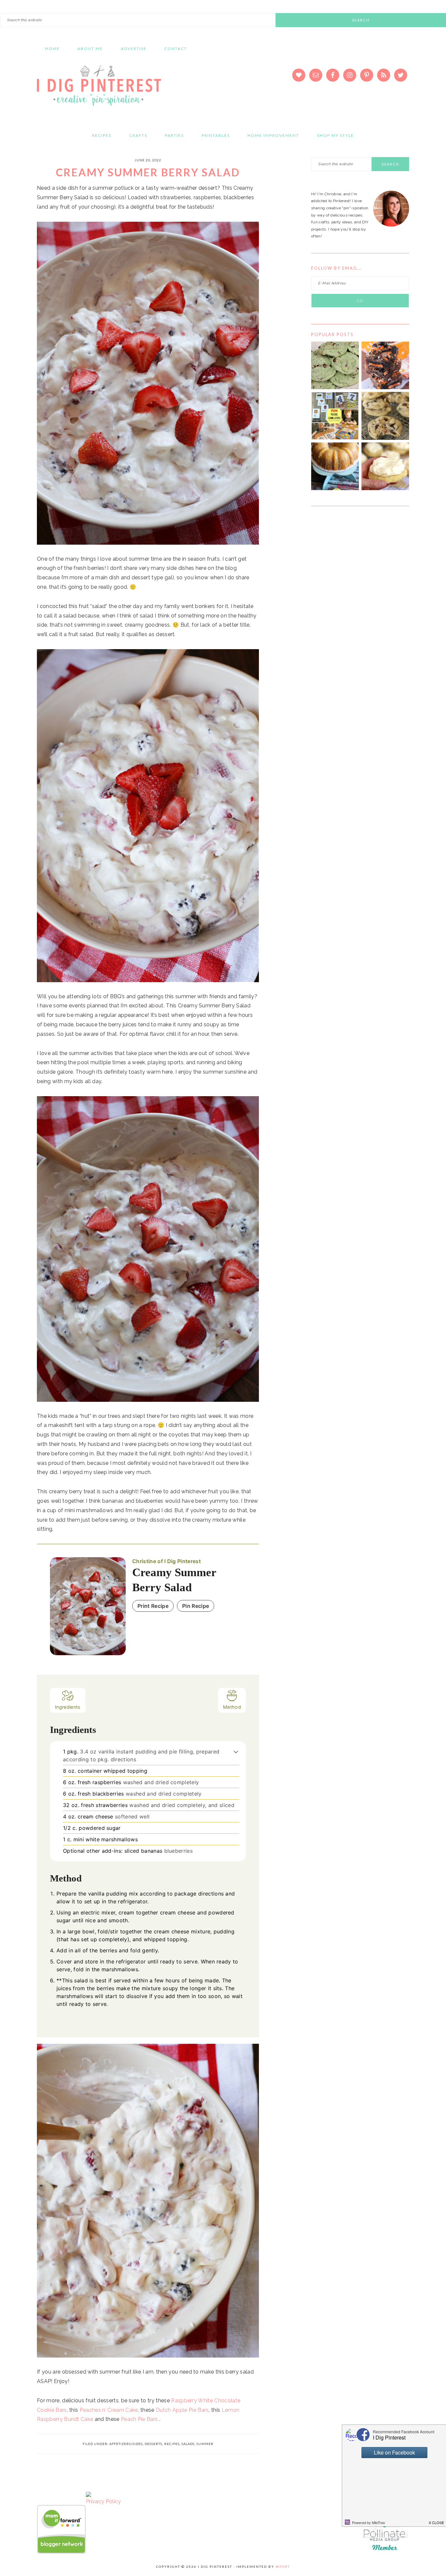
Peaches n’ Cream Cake (109, 2410)
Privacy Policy (103, 2501)
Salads (188, 2444)
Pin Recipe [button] (196, 1606)
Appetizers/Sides (126, 2444)
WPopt (283, 2567)
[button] (236, 1752)
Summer (205, 2444)
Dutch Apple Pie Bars (182, 2410)
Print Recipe (153, 1606)
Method (232, 1707)
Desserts (153, 2444)
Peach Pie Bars (139, 2419)
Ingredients (68, 1707)
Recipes (172, 2444)
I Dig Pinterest (99, 90)
